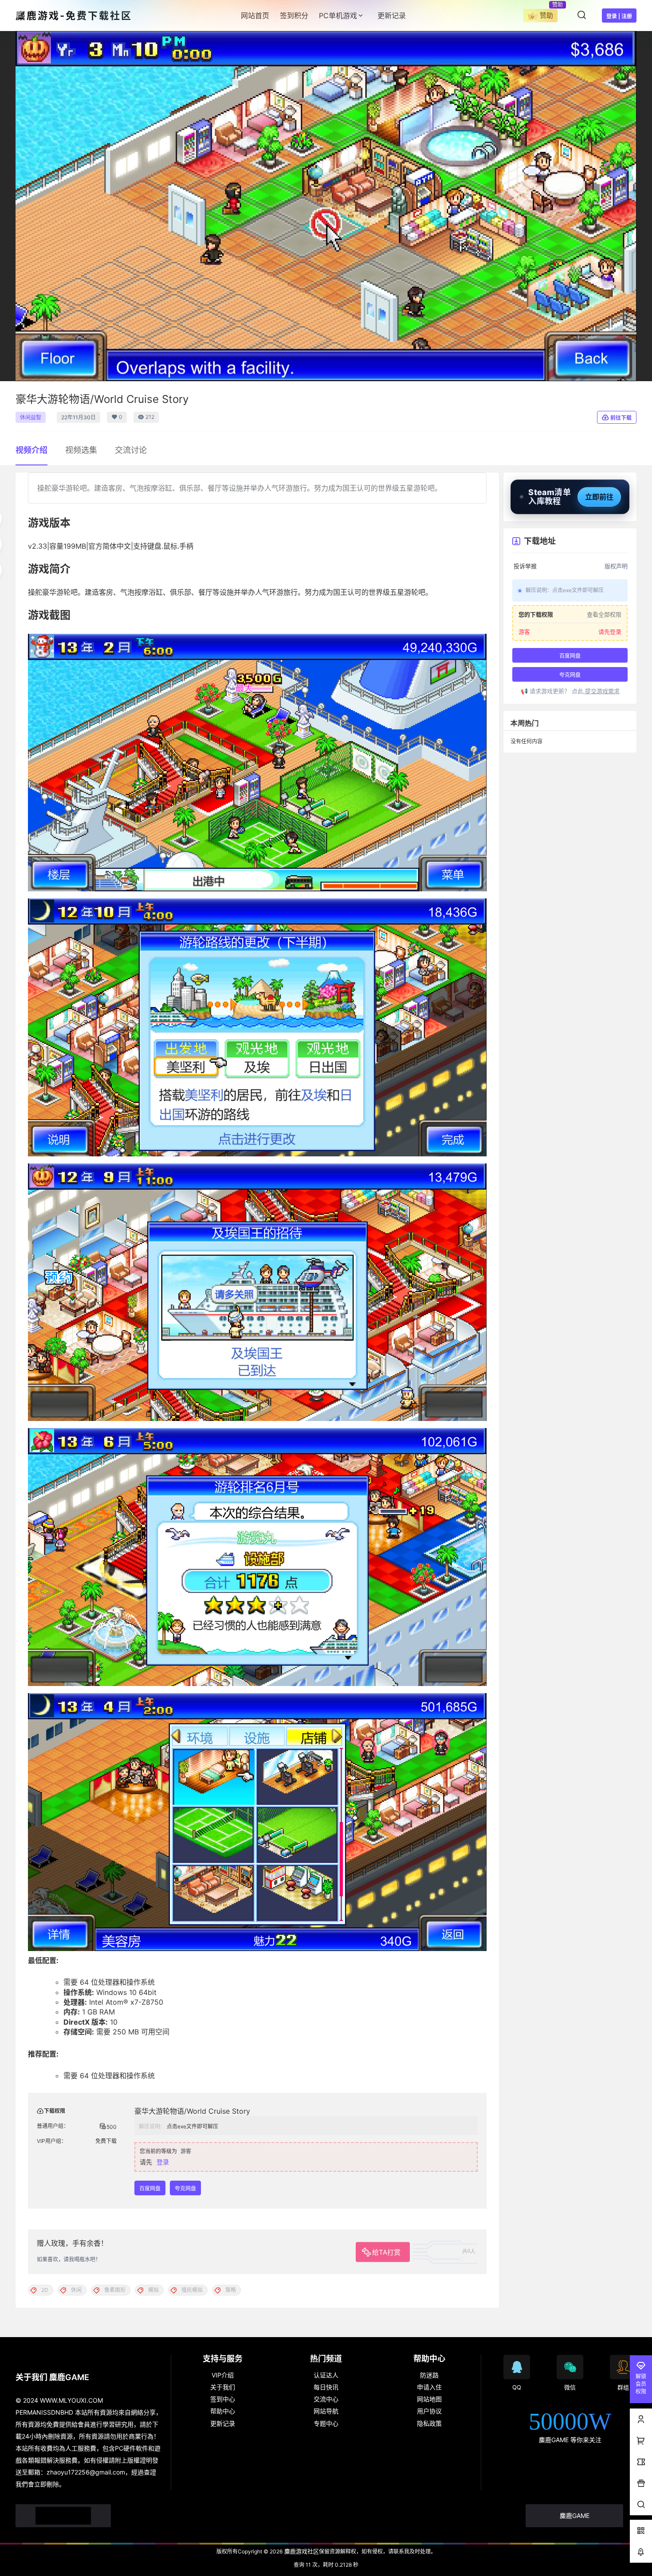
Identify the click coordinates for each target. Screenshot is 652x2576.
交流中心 (326, 2399)
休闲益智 (31, 417)
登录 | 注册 (619, 16)
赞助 (546, 15)
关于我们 (223, 2387)
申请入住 (429, 2387)
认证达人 (326, 2375)
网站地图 (429, 2399)
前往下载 (621, 418)
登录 (163, 2162)
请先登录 (610, 632)
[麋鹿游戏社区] (63, 2516)
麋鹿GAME (575, 2516)
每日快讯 (326, 2387)
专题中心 (326, 2423)
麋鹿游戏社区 (301, 2551)
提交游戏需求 (601, 691)
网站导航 (326, 2411)
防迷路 (429, 2375)
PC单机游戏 (338, 16)
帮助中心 (223, 2411)
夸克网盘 (185, 2188)
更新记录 (223, 2423)
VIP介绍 (223, 2375)
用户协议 (429, 2411)
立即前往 (599, 497)
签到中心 (223, 2399)
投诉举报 (525, 566)
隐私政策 (429, 2423)
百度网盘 (150, 2188)
